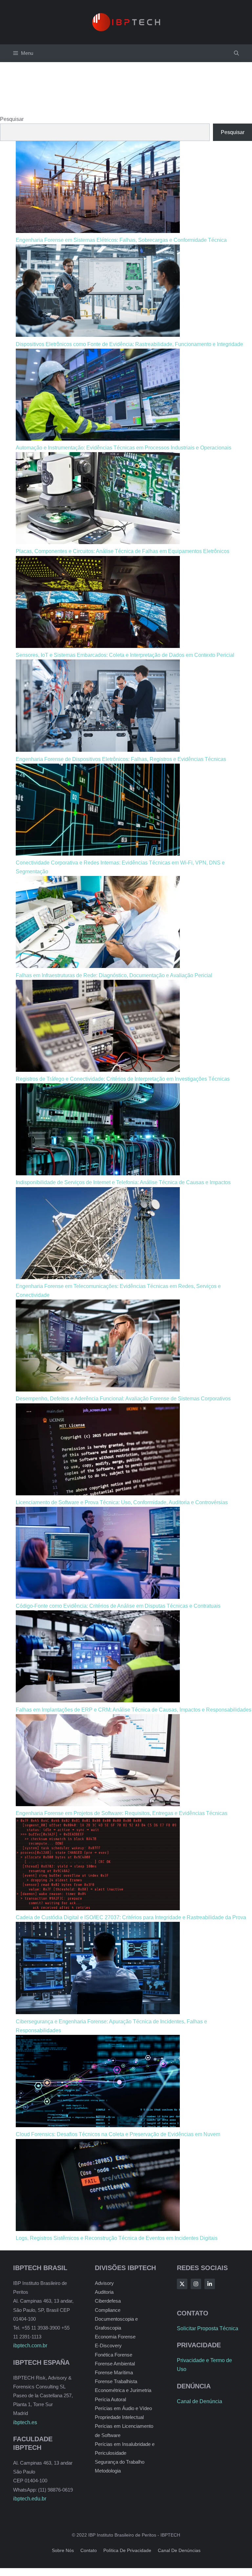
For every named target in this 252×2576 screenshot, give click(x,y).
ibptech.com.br (30, 2346)
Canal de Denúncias (179, 2550)
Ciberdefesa (108, 2301)
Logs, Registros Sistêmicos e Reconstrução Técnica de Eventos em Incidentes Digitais (117, 2238)
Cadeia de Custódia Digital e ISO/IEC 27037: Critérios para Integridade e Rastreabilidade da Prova (131, 1917)
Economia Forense (115, 2337)
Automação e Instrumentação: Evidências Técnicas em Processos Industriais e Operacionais (124, 448)
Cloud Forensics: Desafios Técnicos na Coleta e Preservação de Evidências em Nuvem (118, 2134)
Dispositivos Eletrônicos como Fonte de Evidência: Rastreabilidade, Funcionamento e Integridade (129, 344)
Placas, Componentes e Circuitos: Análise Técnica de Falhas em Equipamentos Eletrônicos (123, 551)
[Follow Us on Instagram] (196, 2284)
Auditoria (104, 2292)
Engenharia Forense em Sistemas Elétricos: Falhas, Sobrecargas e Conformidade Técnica (121, 240)
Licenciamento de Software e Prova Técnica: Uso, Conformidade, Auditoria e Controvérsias (122, 1502)
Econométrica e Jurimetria (123, 2390)
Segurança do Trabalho (120, 2462)
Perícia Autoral (110, 2399)
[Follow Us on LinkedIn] (210, 2284)
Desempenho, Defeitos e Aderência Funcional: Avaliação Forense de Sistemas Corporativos (123, 1399)
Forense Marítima (114, 2372)
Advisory (104, 2283)
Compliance (108, 2310)
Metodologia (108, 2471)
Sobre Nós (63, 2550)
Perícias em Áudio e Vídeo (123, 2408)
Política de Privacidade (127, 2550)
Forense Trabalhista (116, 2381)
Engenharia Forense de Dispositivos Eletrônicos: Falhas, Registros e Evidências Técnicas (121, 759)
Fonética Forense (114, 2355)
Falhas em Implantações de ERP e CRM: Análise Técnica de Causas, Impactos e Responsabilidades (134, 1710)
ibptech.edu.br (30, 2499)
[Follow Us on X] (182, 2284)
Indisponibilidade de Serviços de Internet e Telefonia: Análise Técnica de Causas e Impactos (123, 1182)
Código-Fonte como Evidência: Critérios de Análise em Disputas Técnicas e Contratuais (118, 1606)
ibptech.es (25, 2422)
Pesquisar (12, 119)
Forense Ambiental (115, 2364)
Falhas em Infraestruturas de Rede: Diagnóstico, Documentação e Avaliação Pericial (114, 975)
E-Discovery (108, 2346)
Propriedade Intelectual (119, 2417)
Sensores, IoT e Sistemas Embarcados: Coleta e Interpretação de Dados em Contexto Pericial (125, 655)
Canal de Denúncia (199, 2401)
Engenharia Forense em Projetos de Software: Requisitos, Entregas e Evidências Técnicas (122, 1813)
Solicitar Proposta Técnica (208, 2328)
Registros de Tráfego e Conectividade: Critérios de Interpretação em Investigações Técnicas (123, 1079)
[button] (236, 53)
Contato (89, 2550)
